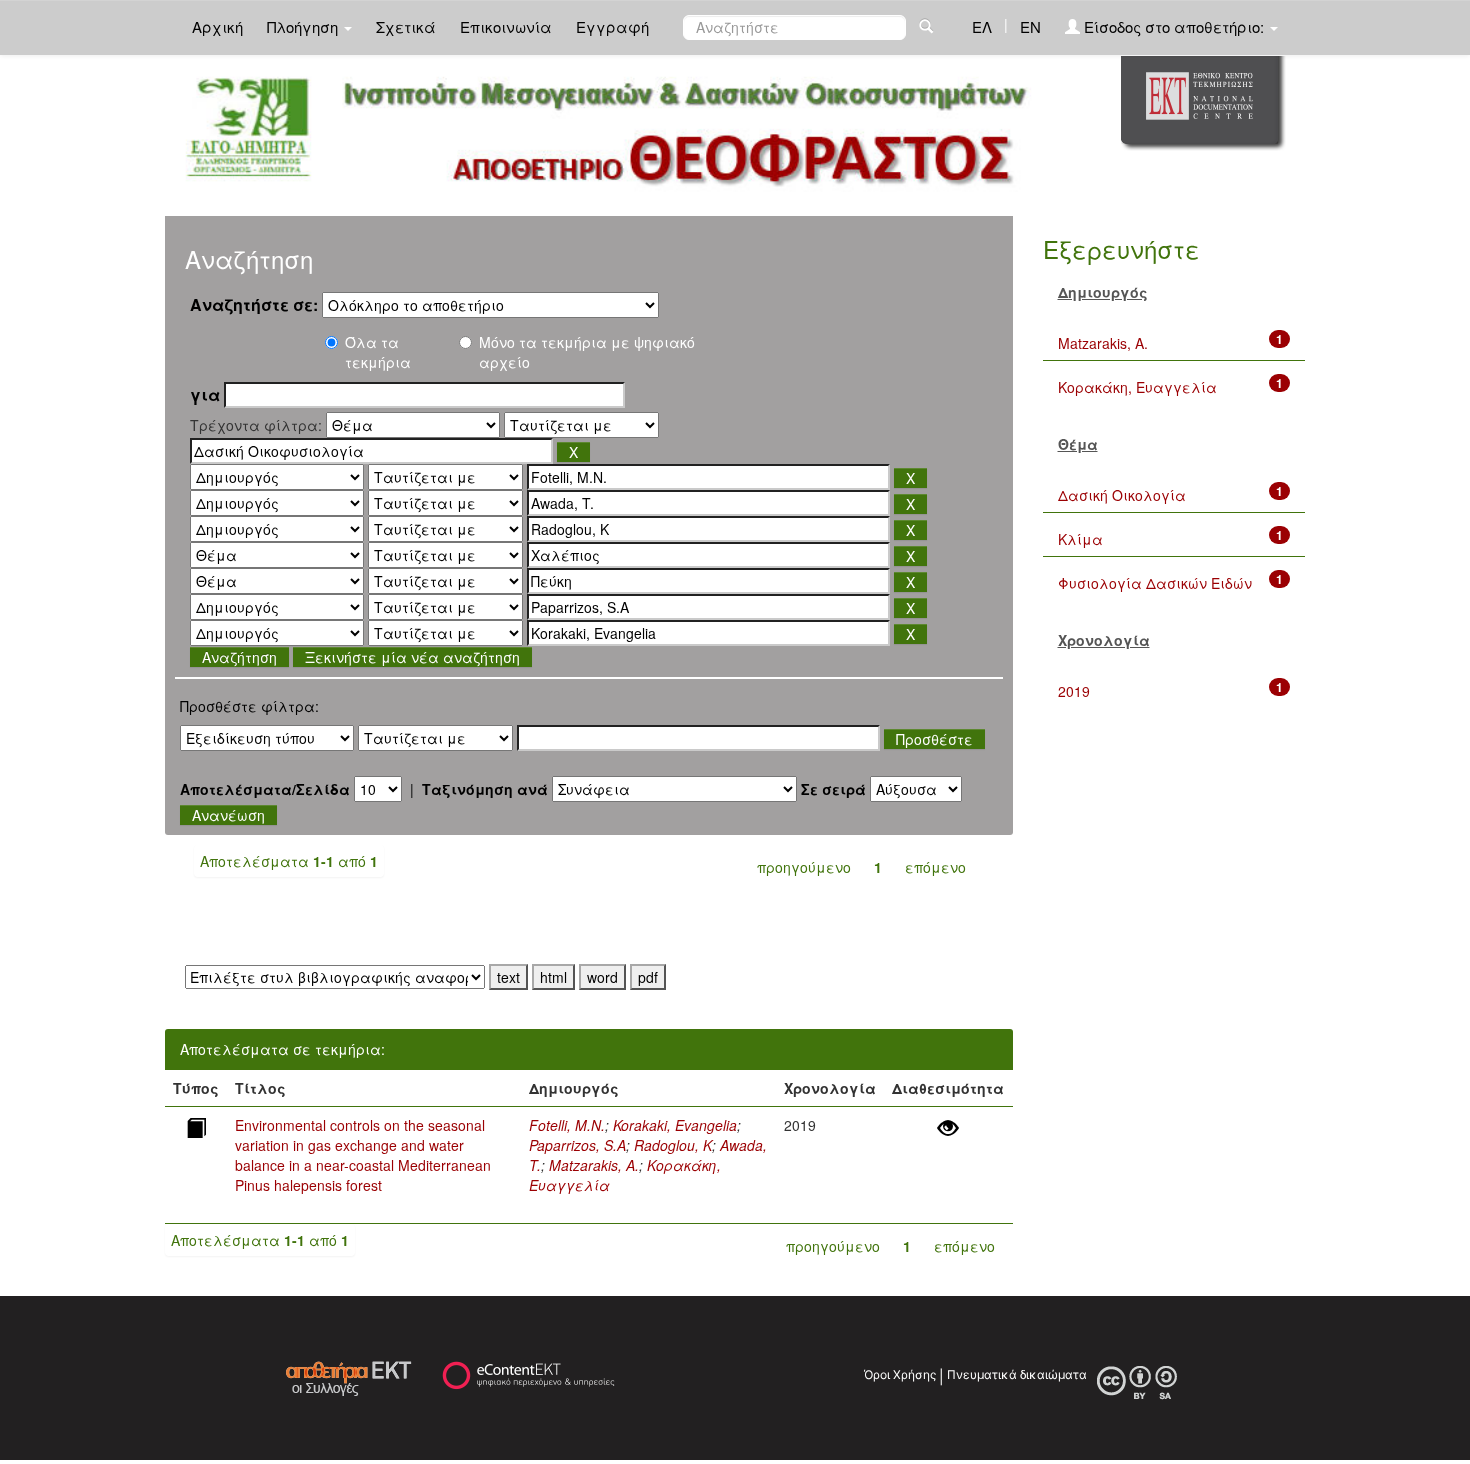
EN (1030, 26)
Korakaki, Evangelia (675, 1125)
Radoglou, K (673, 1145)
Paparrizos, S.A (577, 1145)
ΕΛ (982, 26)
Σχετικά (406, 26)
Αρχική (217, 26)
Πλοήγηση (304, 26)
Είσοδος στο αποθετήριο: (1174, 26)
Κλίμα (1080, 539)
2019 (1074, 691)
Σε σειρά (833, 789)
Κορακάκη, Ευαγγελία (1137, 387)
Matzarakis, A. (594, 1165)
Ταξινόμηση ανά (485, 789)
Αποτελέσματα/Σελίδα (265, 789)
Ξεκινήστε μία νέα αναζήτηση (412, 657)
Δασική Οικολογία (1122, 495)
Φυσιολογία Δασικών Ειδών (1155, 583)
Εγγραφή (612, 26)
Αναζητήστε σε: (254, 305)
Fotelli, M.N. (567, 1125)
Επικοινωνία (506, 26)
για (205, 395)
